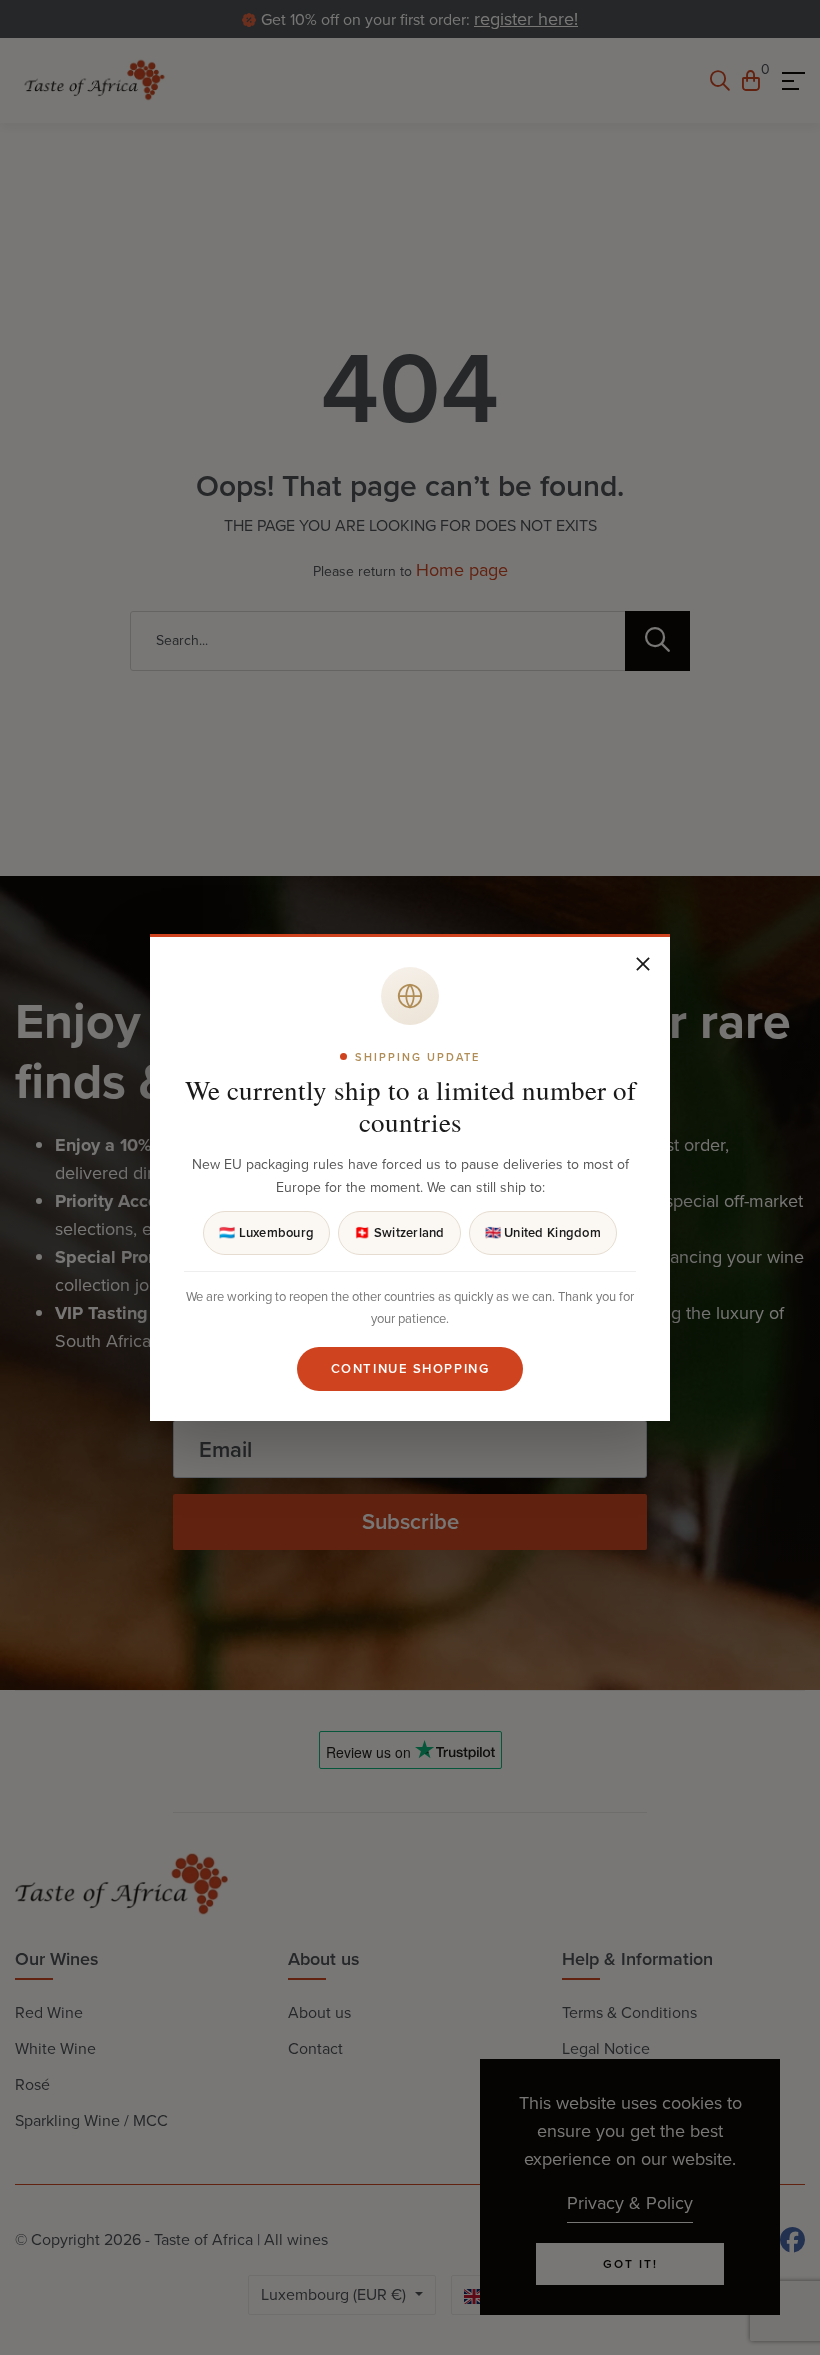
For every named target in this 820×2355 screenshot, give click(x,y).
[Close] (643, 964)
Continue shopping (410, 1368)
